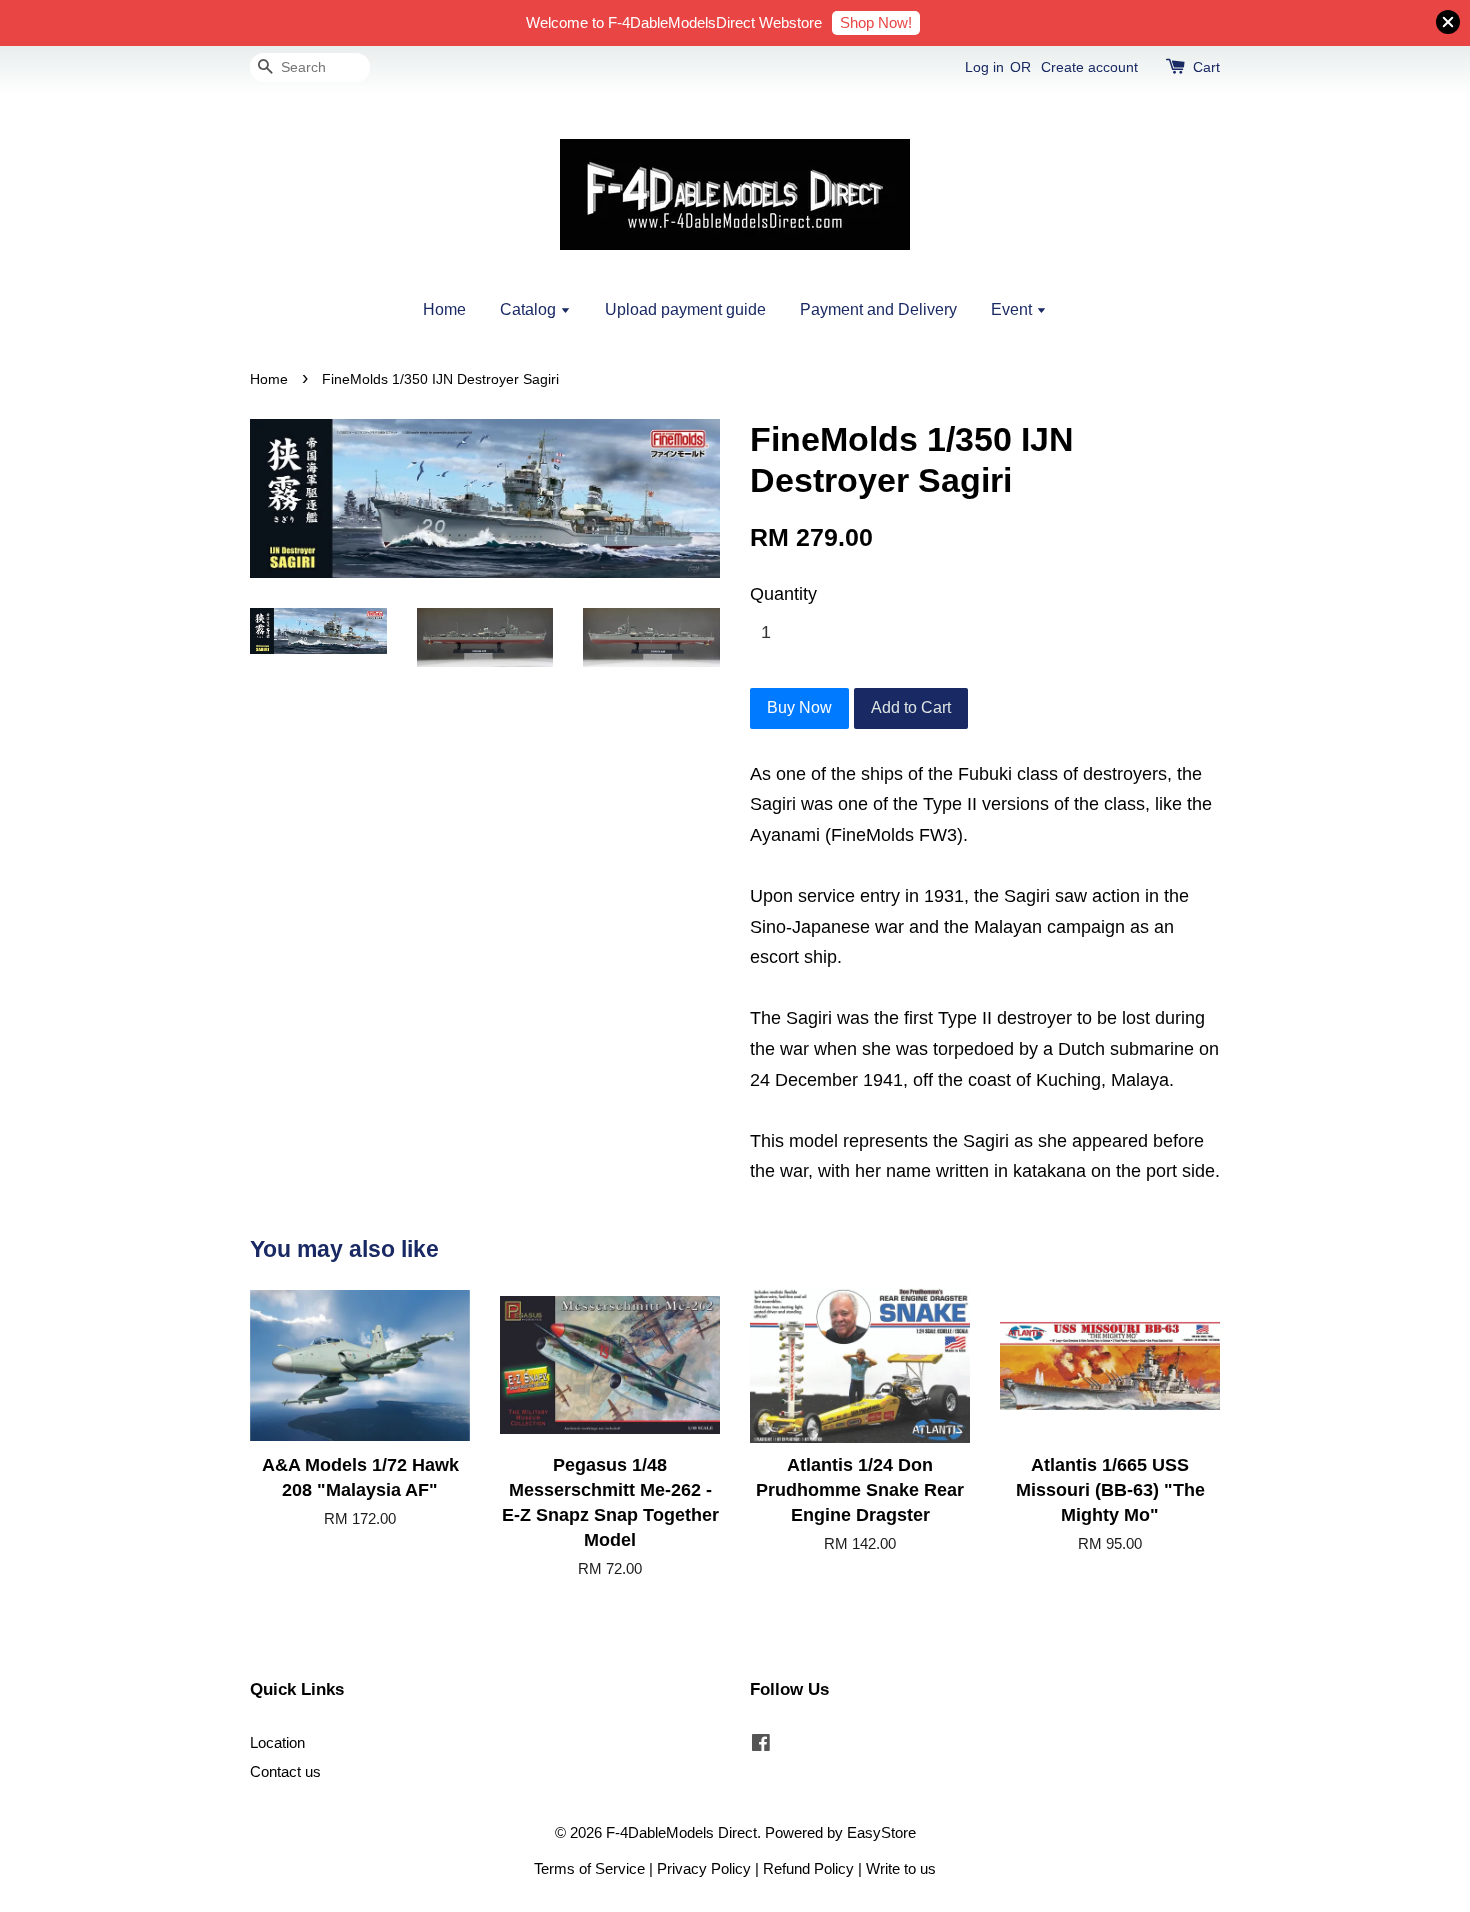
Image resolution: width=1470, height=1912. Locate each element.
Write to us (901, 1868)
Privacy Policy (704, 1868)
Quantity (783, 594)
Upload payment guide (685, 309)
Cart (1206, 67)
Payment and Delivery (878, 309)
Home (444, 309)
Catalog (530, 309)
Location (277, 1742)
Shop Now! (876, 22)
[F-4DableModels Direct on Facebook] (761, 1745)
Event (1013, 309)
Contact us (285, 1771)
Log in (984, 67)
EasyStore (881, 1832)
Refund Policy (808, 1868)
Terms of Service (589, 1868)
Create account (1089, 67)
